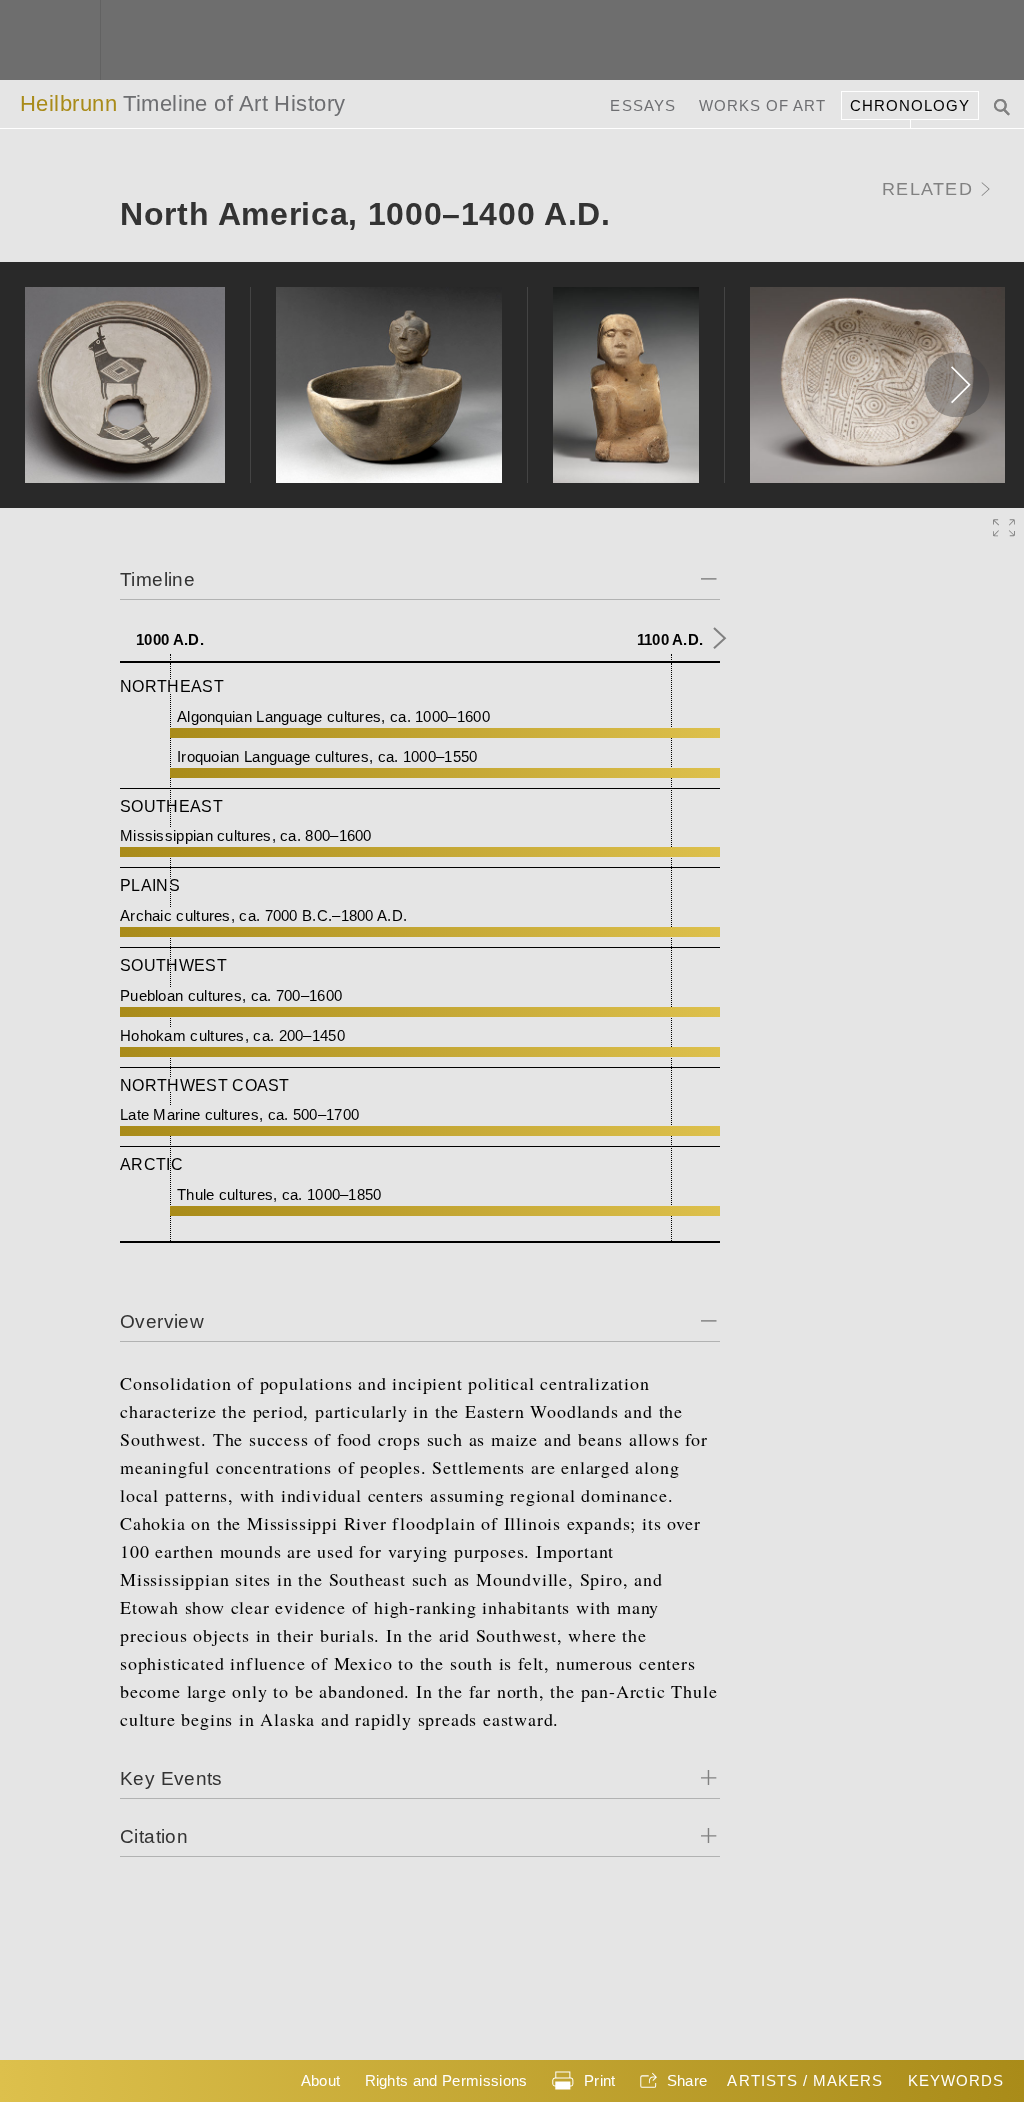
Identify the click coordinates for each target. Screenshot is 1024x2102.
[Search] (1004, 105)
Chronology (910, 105)
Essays (642, 105)
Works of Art (763, 105)
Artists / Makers (805, 2080)
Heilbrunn (183, 103)
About (321, 2080)
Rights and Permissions (446, 2080)
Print (600, 2080)
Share (687, 2080)
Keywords (956, 2080)
